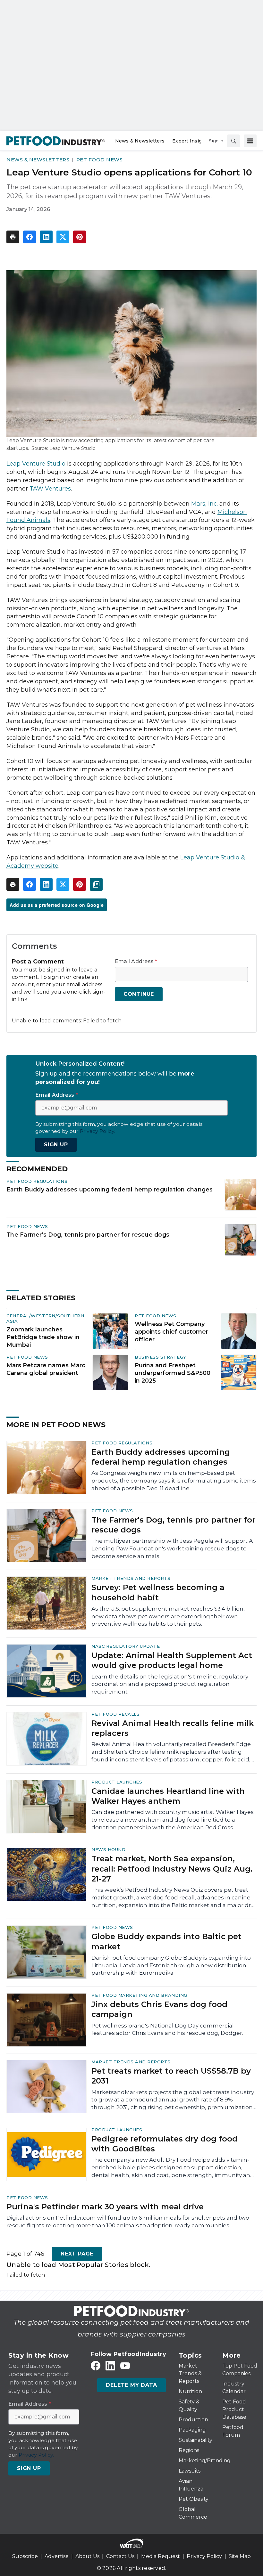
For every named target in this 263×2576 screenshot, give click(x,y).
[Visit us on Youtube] (125, 2366)
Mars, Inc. (205, 504)
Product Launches (117, 1782)
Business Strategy (161, 1357)
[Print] (13, 237)
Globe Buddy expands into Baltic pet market (166, 1941)
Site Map (240, 2556)
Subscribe (25, 2556)
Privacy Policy (204, 2556)
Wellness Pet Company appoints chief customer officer (171, 1332)
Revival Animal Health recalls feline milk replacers (173, 1728)
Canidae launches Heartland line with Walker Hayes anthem (168, 1796)
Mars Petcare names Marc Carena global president (46, 1369)
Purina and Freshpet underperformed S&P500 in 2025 (173, 1373)
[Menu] (250, 141)
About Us (87, 2556)
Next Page (77, 2254)
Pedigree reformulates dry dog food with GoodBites (165, 2144)
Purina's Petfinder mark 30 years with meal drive (105, 2207)
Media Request (161, 2556)
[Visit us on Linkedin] (110, 2366)
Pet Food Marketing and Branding (139, 1995)
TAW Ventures (50, 489)
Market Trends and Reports (131, 1578)
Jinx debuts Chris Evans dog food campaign (159, 2009)
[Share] (30, 237)
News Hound (108, 1849)
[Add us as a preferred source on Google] (96, 884)
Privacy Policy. (98, 1131)
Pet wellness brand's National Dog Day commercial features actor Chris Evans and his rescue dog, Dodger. (167, 2029)
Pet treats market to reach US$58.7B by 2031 (171, 2076)
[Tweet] (63, 237)
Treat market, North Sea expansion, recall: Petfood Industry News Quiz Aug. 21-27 (172, 1869)
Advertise (57, 2556)
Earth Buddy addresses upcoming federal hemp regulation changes (110, 1189)
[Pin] (80, 237)
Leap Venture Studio (36, 464)
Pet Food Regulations (37, 1181)
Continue (139, 994)
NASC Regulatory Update (126, 1646)
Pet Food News (100, 160)
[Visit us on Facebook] (96, 2366)
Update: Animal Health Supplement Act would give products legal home (172, 1660)
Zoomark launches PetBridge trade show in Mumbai (43, 1337)
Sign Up (56, 1145)
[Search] (233, 141)
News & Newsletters (38, 160)
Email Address (136, 962)
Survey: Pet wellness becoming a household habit (158, 1592)
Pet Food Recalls (115, 1714)
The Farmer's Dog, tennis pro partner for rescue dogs (88, 1235)
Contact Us (120, 2556)
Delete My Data (131, 2385)
